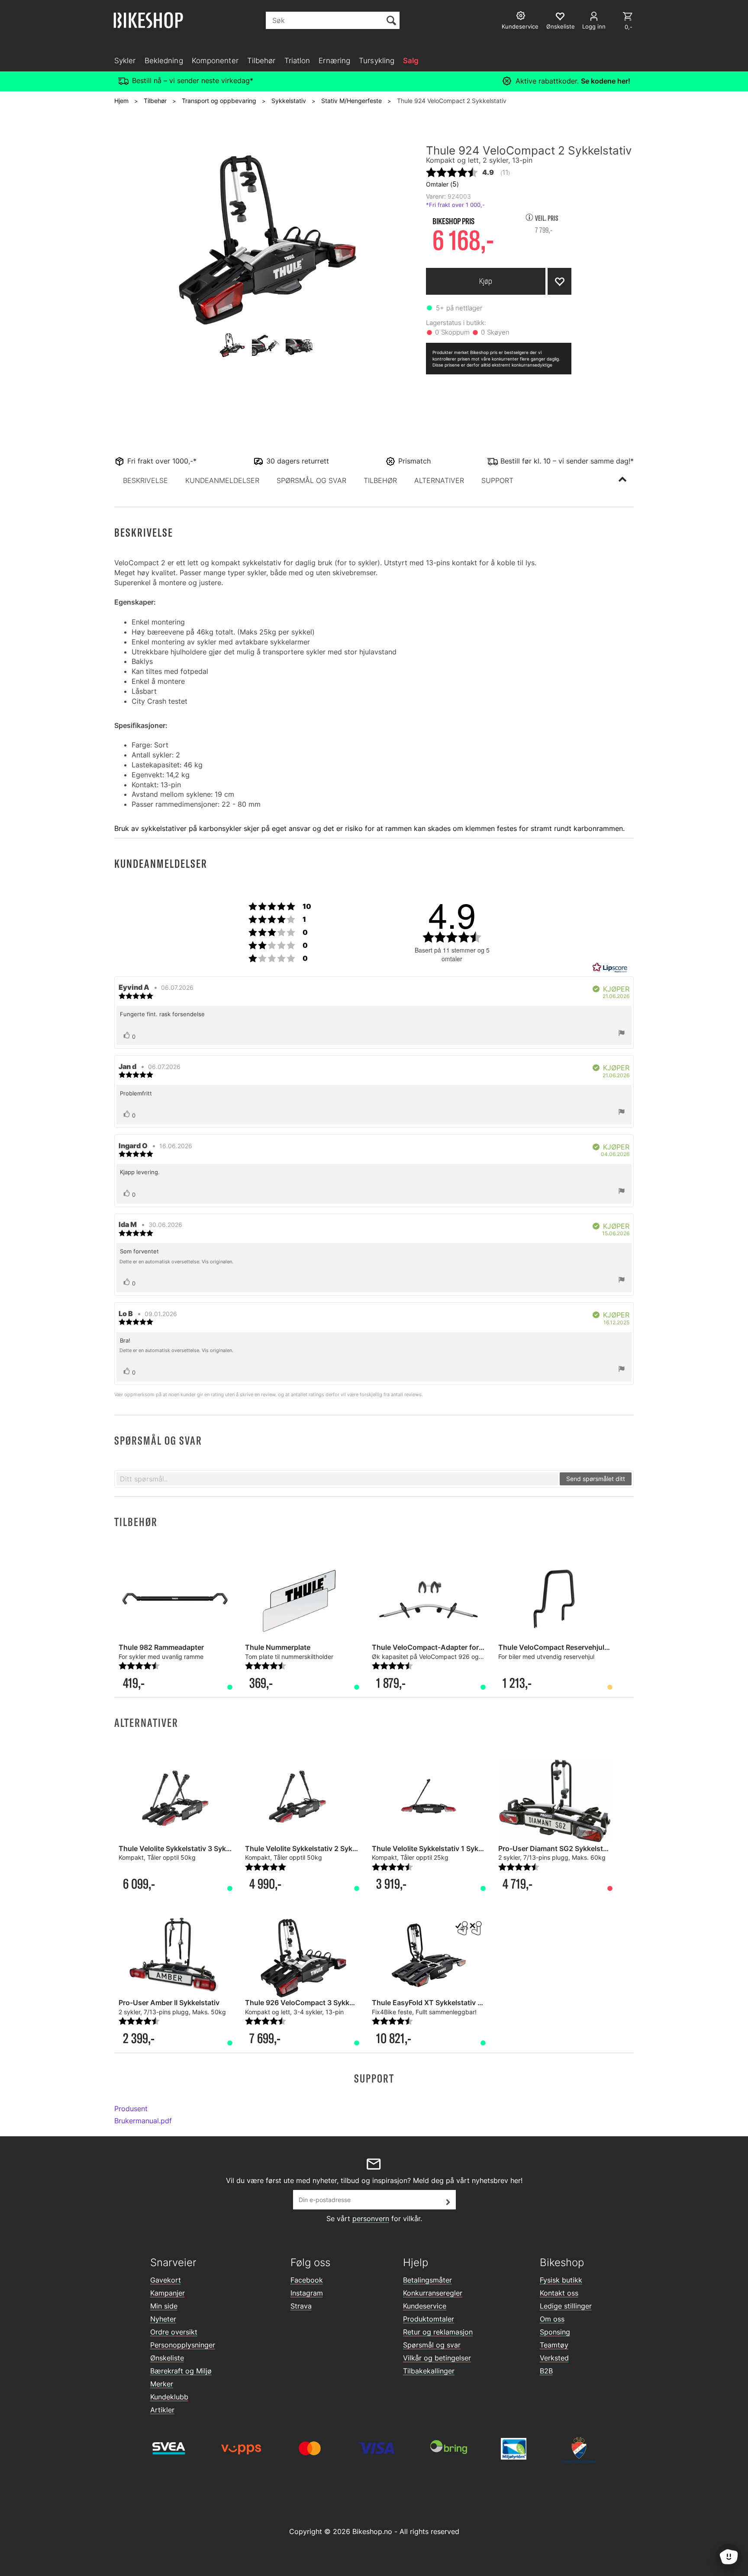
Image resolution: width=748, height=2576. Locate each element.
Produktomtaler (429, 2319)
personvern (371, 2219)
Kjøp (486, 281)
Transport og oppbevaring (219, 101)
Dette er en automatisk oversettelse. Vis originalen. (176, 1262)
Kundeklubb (169, 2397)
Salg (411, 61)
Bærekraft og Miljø (181, 2371)
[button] (145, 480)
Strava (301, 2306)
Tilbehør (261, 61)
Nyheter (163, 2319)
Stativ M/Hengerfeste (351, 101)
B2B (546, 2371)
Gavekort (166, 2280)
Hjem (121, 101)
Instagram (307, 2293)
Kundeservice (425, 2306)
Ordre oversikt (174, 2332)
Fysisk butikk (561, 2280)
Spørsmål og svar (432, 2345)
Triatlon (297, 61)
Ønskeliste (167, 2358)
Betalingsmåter (427, 2280)
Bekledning (164, 61)
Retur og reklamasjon (438, 2332)
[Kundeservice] (522, 17)
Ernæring (334, 61)
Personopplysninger (183, 2345)
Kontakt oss (559, 2293)
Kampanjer (168, 2293)
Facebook (307, 2280)
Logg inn (594, 26)
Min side (164, 2306)
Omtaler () (442, 184)
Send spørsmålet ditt (596, 1479)
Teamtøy (554, 2345)
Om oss (552, 2319)
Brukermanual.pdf (143, 2121)
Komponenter (215, 61)
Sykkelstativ (289, 101)
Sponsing (555, 2332)
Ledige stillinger (566, 2306)
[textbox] (337, 1479)
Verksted (554, 2358)
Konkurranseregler (433, 2293)
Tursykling (377, 61)
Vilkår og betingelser (437, 2358)
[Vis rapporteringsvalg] (622, 1034)
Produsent (131, 2109)
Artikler (162, 2410)
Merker (162, 2384)
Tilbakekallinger (429, 2371)
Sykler (125, 61)
